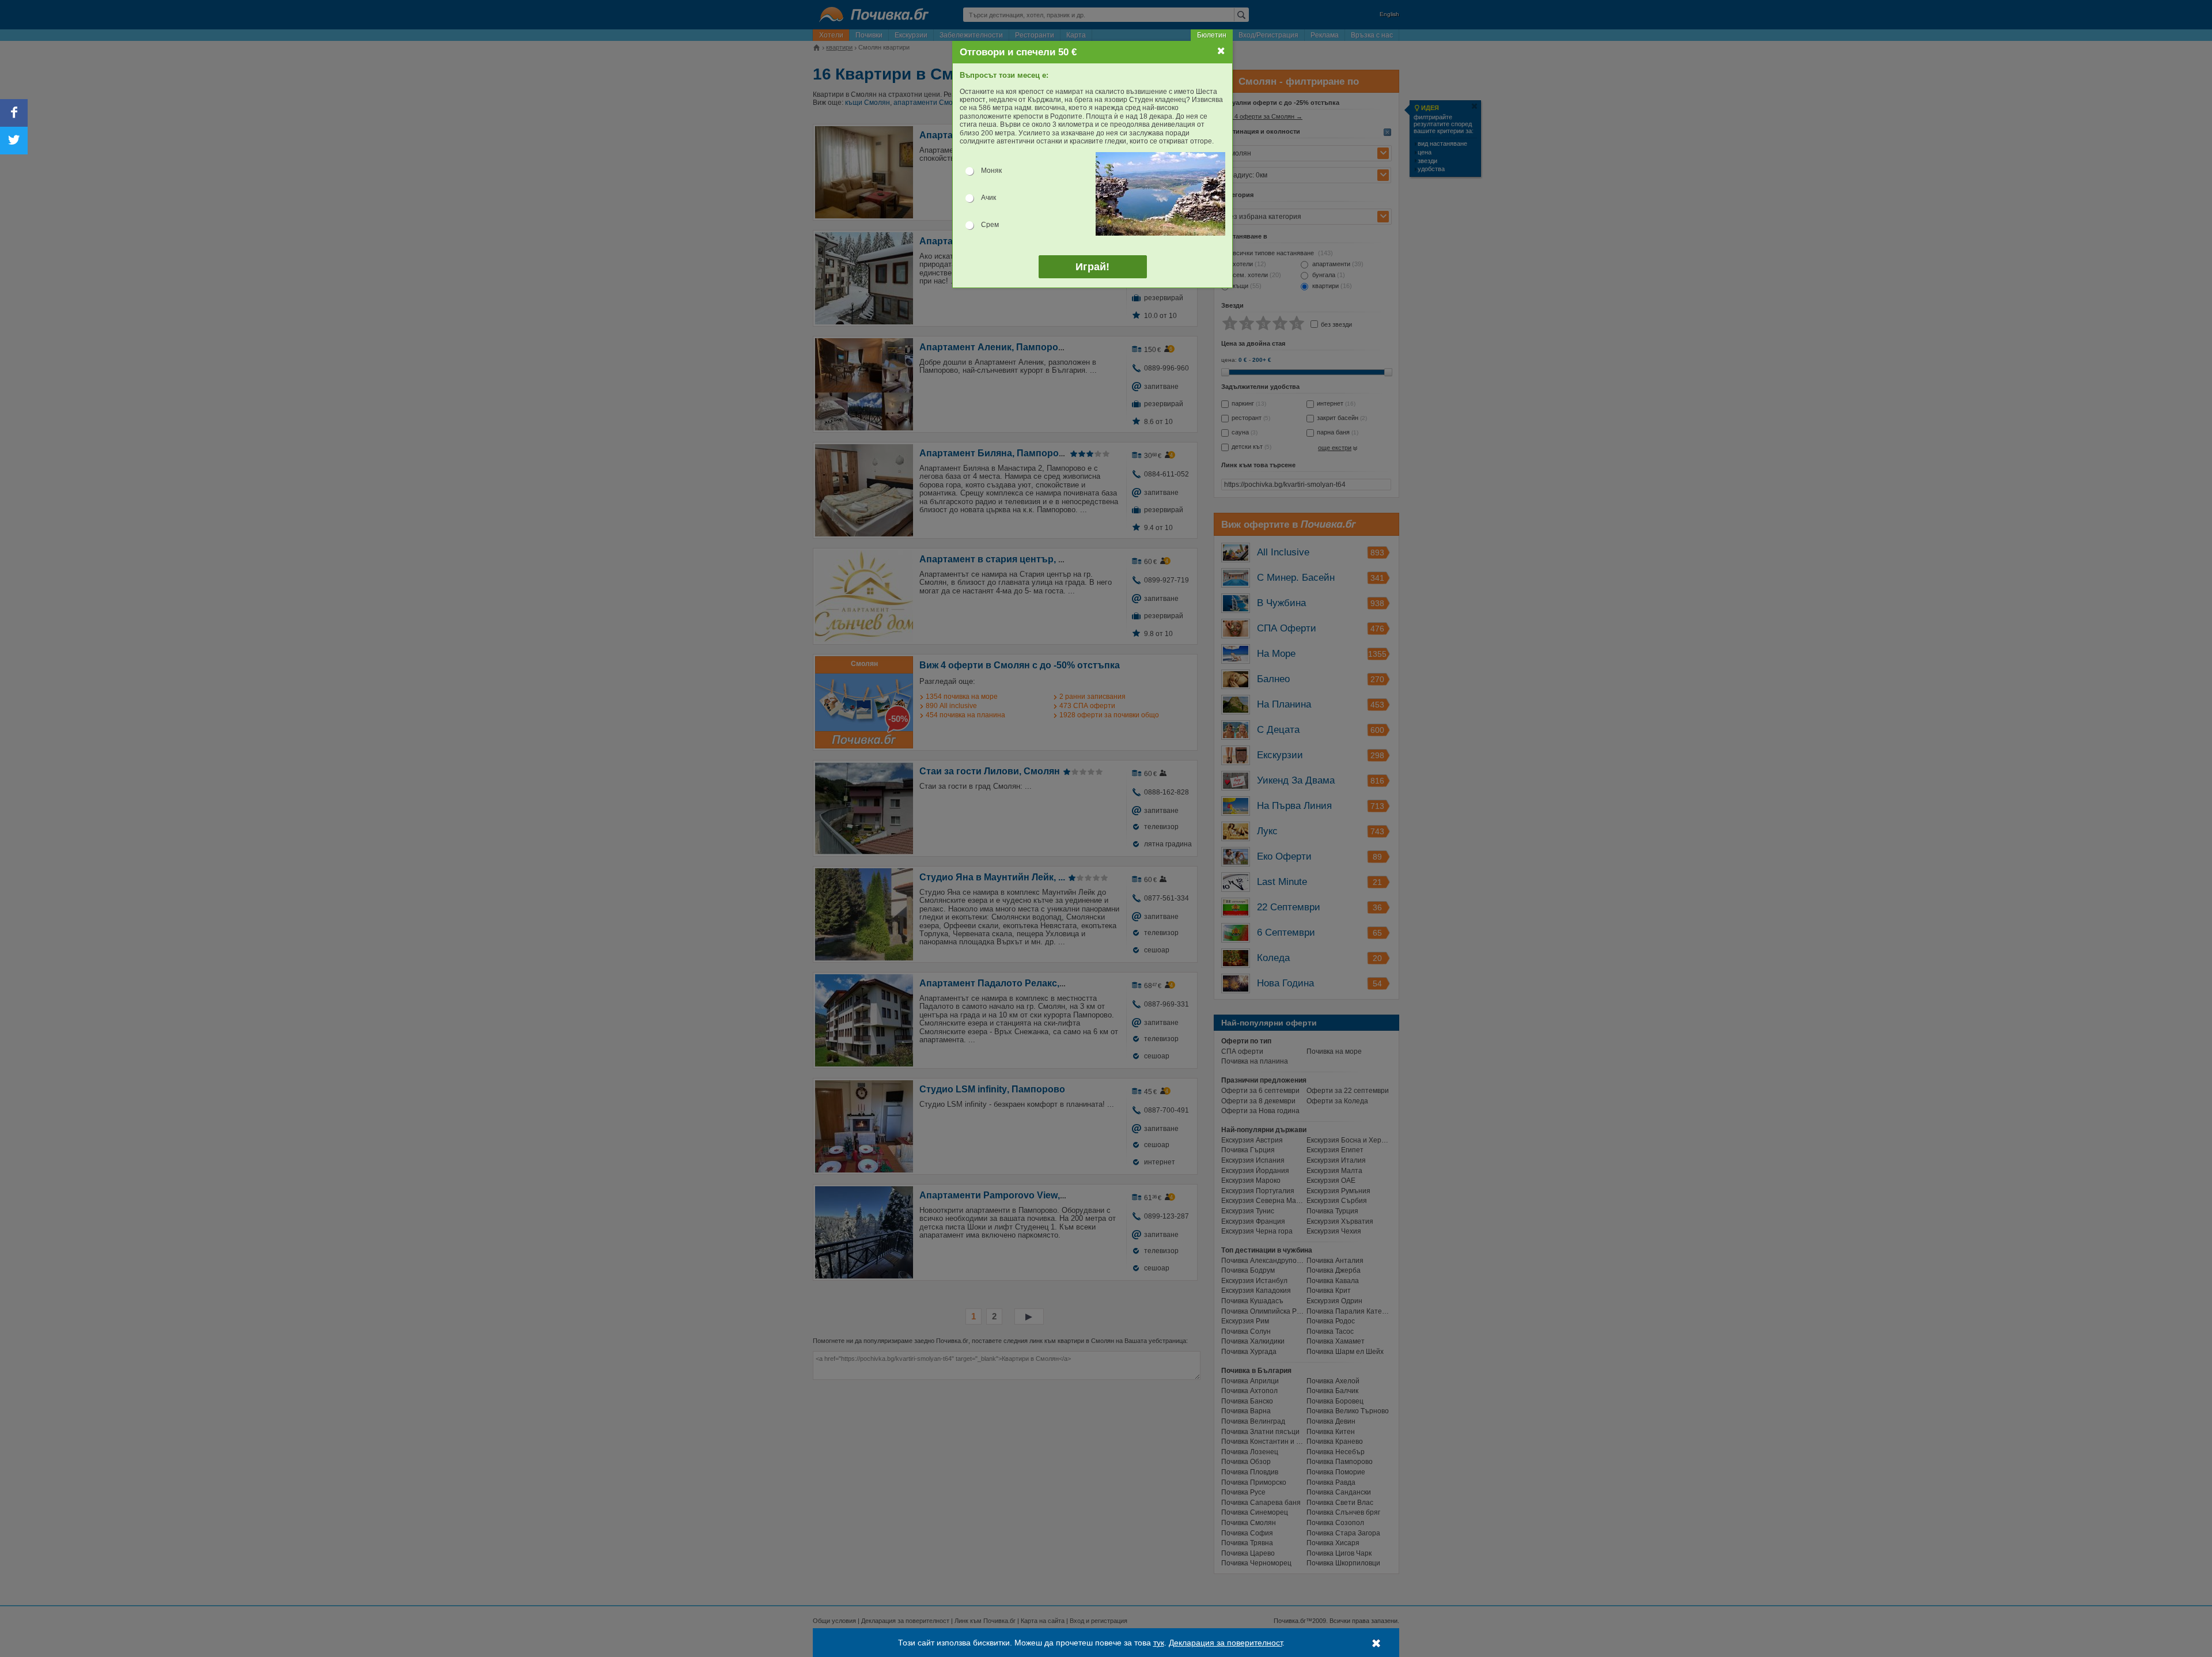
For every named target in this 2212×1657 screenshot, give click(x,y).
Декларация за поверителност (1226, 1643)
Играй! (1092, 267)
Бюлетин (1212, 35)
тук (1159, 1643)
